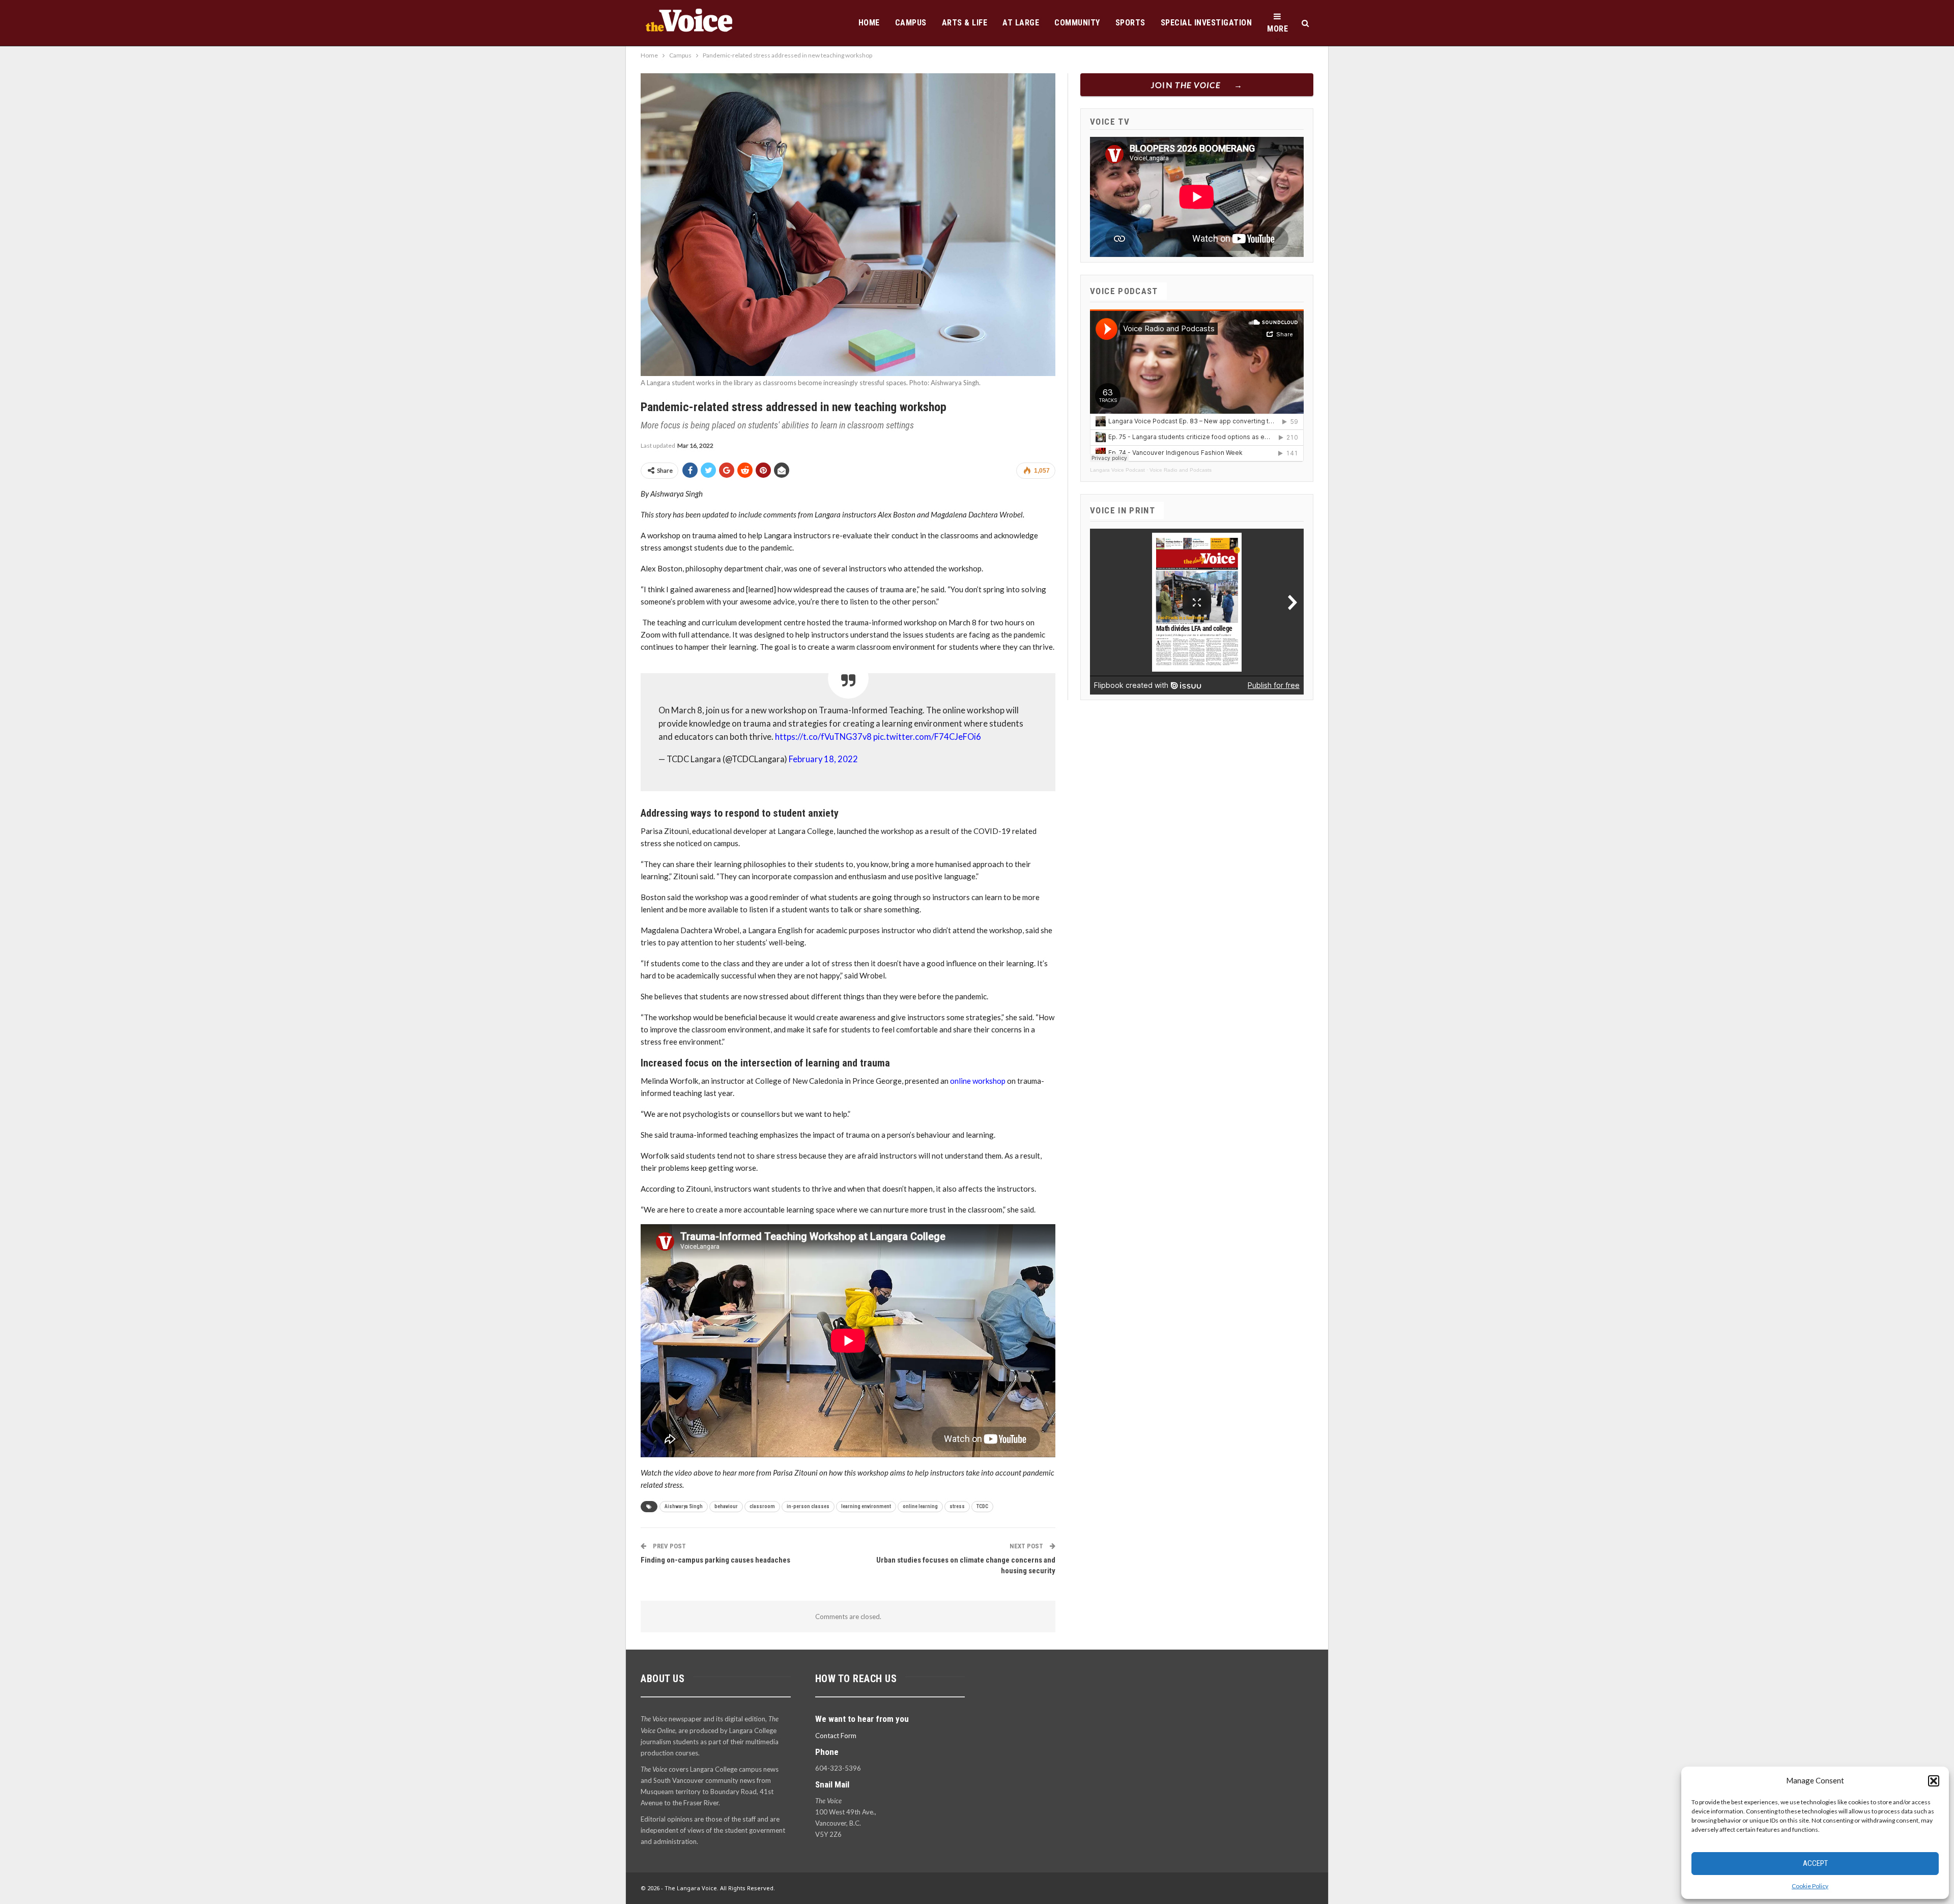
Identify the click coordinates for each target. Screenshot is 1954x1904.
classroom (762, 1506)
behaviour (726, 1506)
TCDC (982, 1506)
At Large (1021, 23)
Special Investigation (1206, 23)
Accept (1815, 1863)
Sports (1130, 23)
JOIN (1186, 85)
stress (957, 1506)
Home (869, 23)
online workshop (978, 1081)
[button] (1934, 1781)
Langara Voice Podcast (1117, 470)
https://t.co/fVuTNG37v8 (823, 737)
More (1277, 29)
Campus (911, 23)
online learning (920, 1506)
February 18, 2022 (823, 759)
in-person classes (808, 1506)
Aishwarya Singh (684, 1506)
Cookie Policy (1810, 1886)
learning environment (866, 1506)
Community (1077, 23)
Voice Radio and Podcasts (1181, 470)
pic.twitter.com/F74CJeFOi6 (927, 737)
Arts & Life (965, 23)
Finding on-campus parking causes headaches (715, 1560)
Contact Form (836, 1736)
